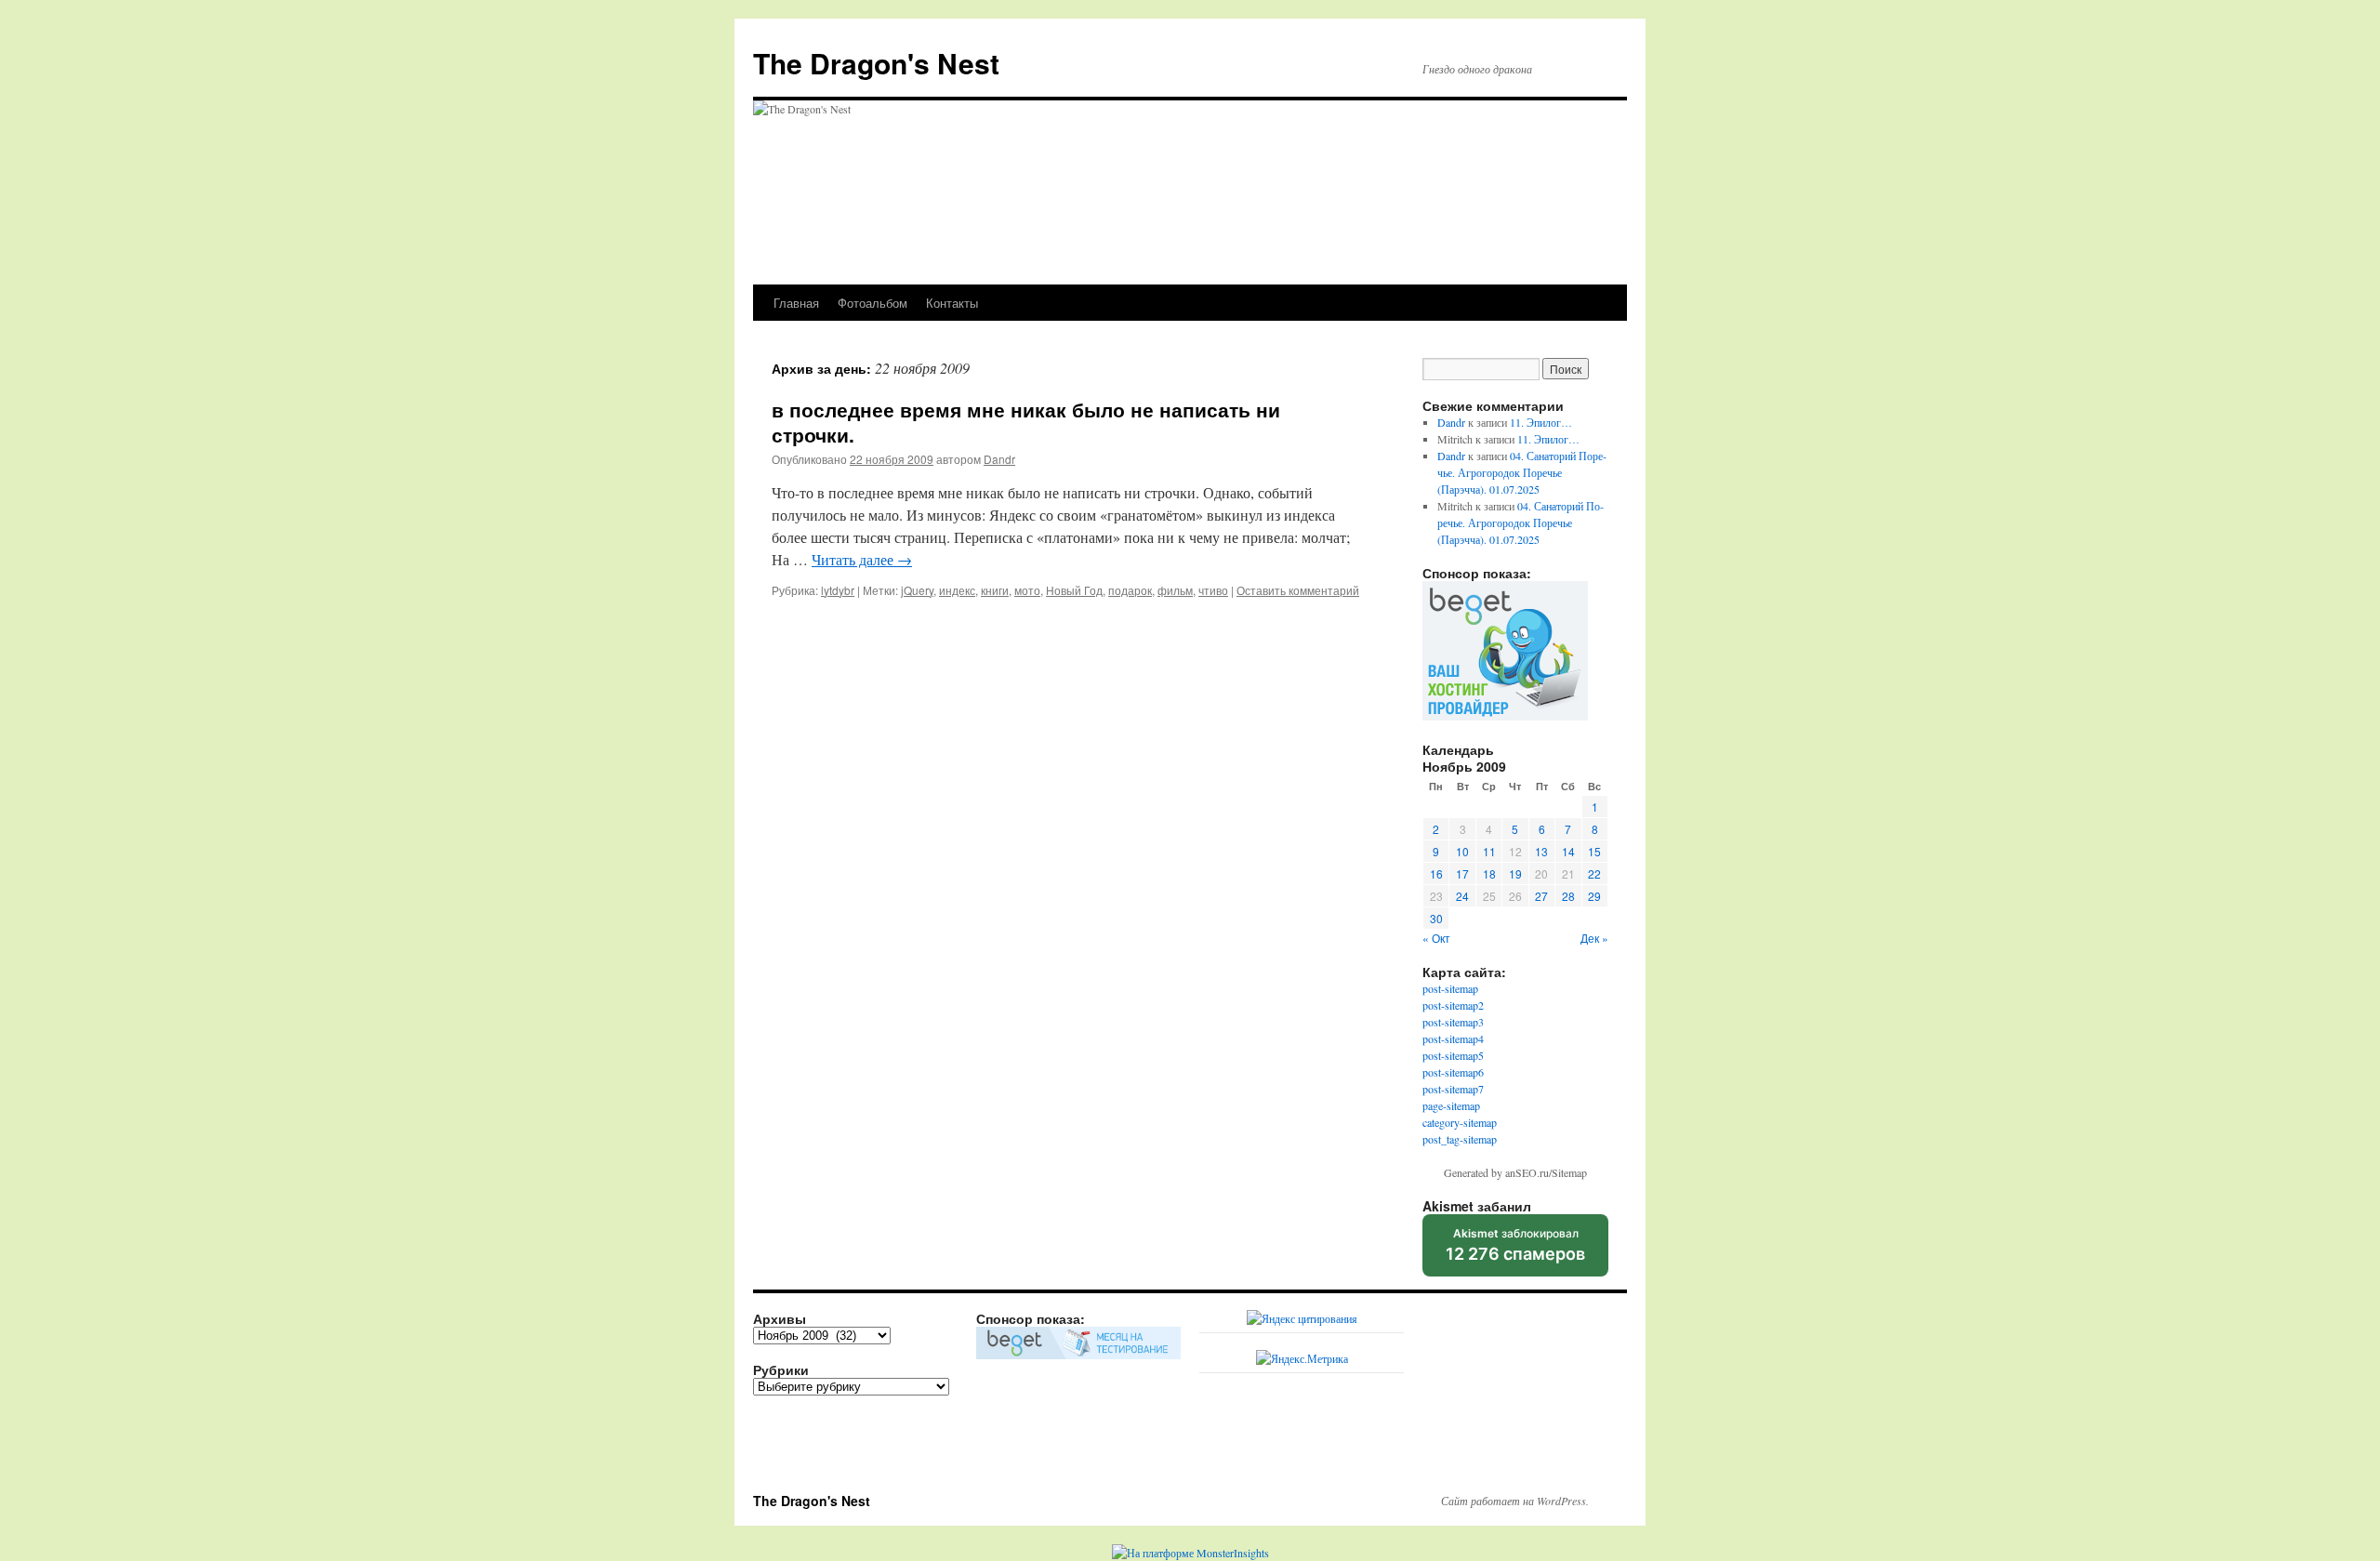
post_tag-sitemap (1460, 1139)
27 (1541, 896)
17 (1462, 873)
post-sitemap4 (1453, 1038)
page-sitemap (1451, 1105)
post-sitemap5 (1453, 1055)
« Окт (1436, 938)
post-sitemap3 (1453, 1022)
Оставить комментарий (1298, 590)
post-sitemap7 (1453, 1089)
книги (995, 590)
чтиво (1213, 590)
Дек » (1594, 938)
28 (1568, 896)
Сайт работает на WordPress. (1515, 1501)
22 (1594, 873)
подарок (1130, 590)
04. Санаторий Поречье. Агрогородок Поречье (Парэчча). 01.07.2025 (1522, 472)
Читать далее (862, 559)
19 (1515, 873)
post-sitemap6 (1453, 1072)
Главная (796, 303)
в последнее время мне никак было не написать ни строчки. (1026, 422)
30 (1436, 918)
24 (1462, 896)
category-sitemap (1460, 1122)
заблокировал (1515, 1251)
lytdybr (838, 590)
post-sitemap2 (1453, 1005)
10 (1462, 851)
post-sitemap (1450, 988)
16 (1436, 873)
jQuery (917, 590)
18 (1489, 873)
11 (1489, 851)
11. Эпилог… (1541, 422)
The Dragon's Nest (876, 63)
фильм (1175, 590)
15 (1594, 851)
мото (1027, 590)
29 (1594, 896)
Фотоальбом (873, 303)
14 (1568, 851)
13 (1541, 851)
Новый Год (1074, 590)
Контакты (952, 303)
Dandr (999, 459)
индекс (957, 590)
